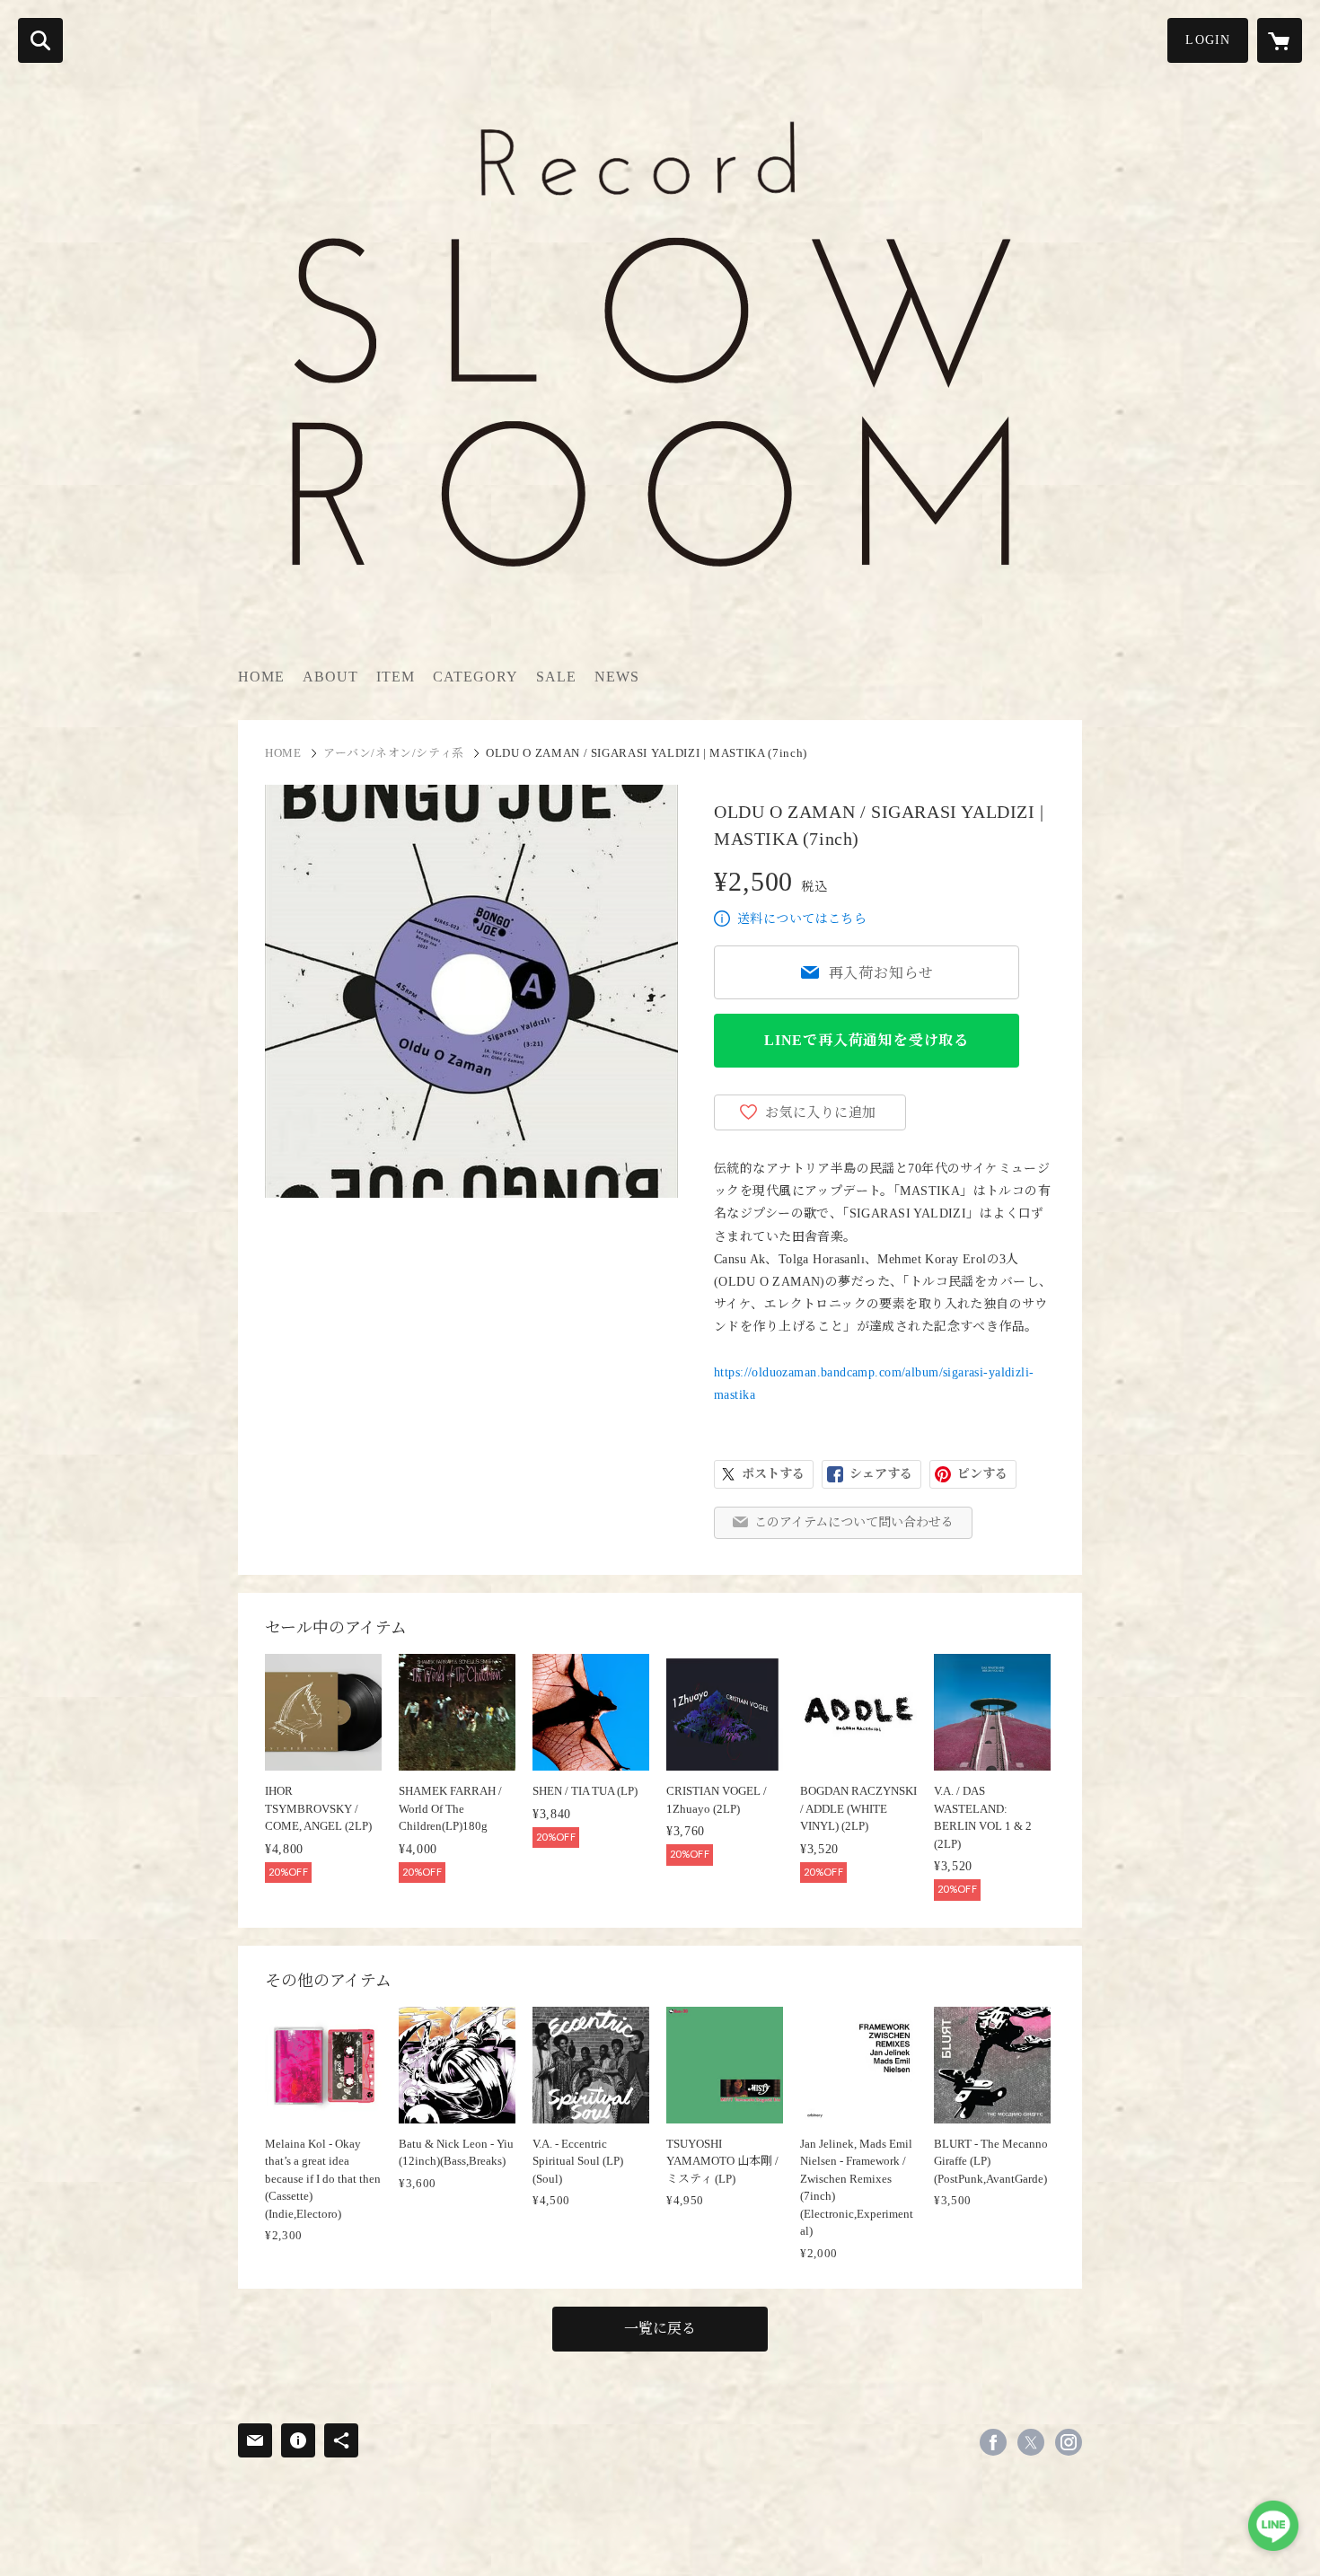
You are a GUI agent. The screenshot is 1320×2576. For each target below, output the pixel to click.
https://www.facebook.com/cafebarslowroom (993, 2442)
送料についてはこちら (802, 919)
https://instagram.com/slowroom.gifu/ (1069, 2442)
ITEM (396, 677)
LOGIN (1208, 40)
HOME (261, 677)
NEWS (617, 677)
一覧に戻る (660, 2329)
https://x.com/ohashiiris (1031, 2442)
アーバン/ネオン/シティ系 (394, 753)
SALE (556, 677)
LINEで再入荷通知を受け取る (867, 1040)
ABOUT (330, 677)
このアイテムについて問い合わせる (854, 1522)
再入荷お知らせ (882, 973)
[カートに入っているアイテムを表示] (1280, 40)
